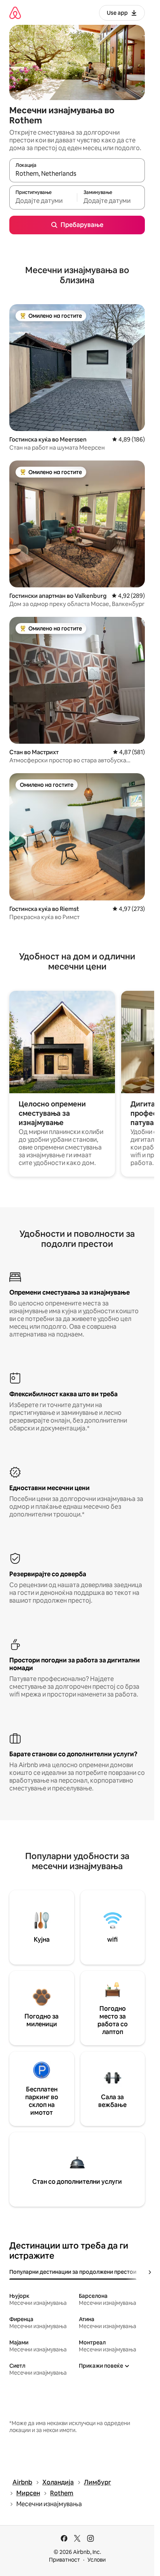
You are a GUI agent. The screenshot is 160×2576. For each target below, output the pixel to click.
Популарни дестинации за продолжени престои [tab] (73, 2272)
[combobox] (77, 174)
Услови (97, 2560)
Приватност (64, 2560)
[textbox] (43, 201)
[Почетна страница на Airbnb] (15, 13)
